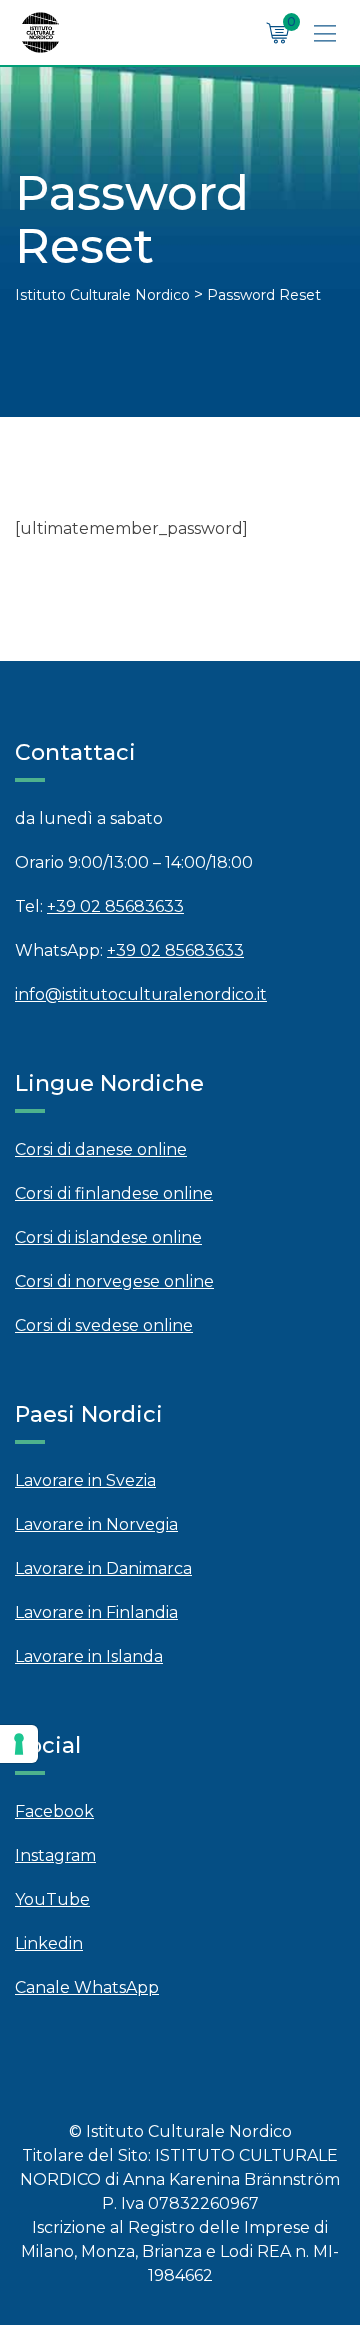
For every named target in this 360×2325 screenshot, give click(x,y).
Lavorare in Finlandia (96, 1612)
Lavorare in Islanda (89, 1656)
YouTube (52, 1899)
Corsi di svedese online (104, 1325)
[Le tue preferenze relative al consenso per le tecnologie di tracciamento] (19, 1744)
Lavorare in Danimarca (103, 1568)
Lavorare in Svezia (85, 1480)
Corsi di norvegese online (114, 1281)
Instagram (55, 1855)
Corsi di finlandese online (114, 1193)
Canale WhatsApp (87, 1987)
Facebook (54, 1811)
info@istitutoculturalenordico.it (141, 994)
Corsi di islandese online (108, 1237)
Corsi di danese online (101, 1149)
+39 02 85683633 (115, 906)
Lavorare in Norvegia (96, 1524)
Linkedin (49, 1943)
